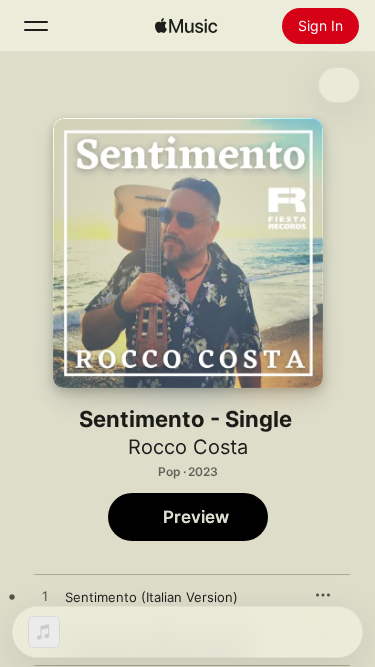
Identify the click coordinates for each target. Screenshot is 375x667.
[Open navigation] (36, 26)
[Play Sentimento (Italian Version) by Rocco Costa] (45, 597)
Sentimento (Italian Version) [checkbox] (151, 597)
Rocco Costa (188, 447)
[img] (186, 26)
